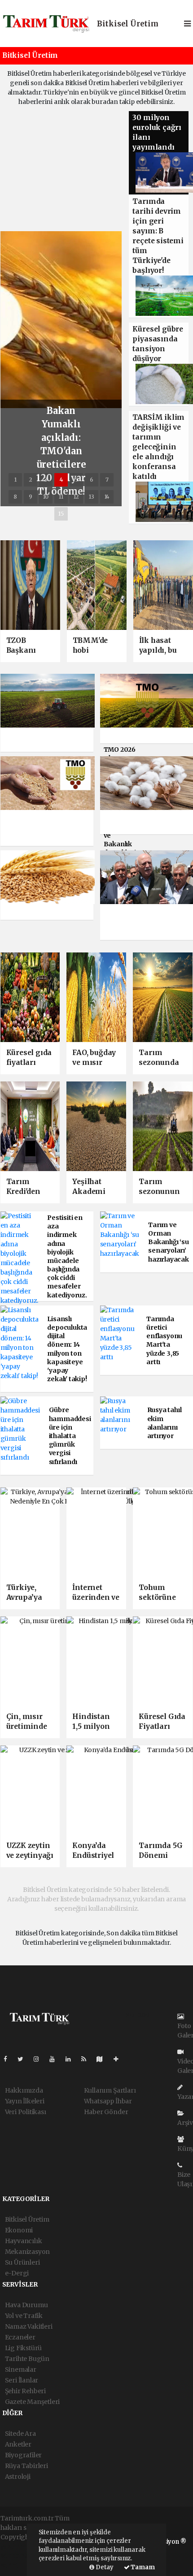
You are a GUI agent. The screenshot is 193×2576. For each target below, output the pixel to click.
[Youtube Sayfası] (56, 2059)
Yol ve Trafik (24, 2316)
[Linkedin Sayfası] (72, 2059)
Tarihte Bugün (27, 2359)
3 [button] (46, 480)
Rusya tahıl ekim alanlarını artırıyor (164, 1423)
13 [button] (92, 497)
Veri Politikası (26, 2112)
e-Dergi (17, 2273)
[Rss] (87, 2059)
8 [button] (15, 497)
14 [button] (107, 497)
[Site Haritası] (103, 2059)
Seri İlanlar (22, 2380)
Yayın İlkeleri (25, 2101)
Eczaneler (20, 2337)
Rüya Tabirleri (26, 2466)
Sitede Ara (20, 2434)
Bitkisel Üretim (128, 24)
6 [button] (92, 480)
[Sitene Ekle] (120, 2059)
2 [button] (31, 480)
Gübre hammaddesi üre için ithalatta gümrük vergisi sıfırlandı (70, 1436)
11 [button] (61, 497)
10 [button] (46, 497)
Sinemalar (21, 2369)
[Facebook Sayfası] (9, 2059)
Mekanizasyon (28, 2252)
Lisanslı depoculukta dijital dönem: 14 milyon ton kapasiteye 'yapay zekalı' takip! (67, 1349)
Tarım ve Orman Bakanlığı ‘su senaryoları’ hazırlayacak (169, 1242)
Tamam (142, 2567)
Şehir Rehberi (26, 2391)
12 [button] (77, 497)
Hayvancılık (24, 2241)
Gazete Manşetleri (33, 2402)
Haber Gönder (106, 2112)
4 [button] (61, 480)
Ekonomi (19, 2230)
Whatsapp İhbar (108, 2101)
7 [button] (107, 480)
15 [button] (61, 514)
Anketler (18, 2444)
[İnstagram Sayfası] (40, 2059)
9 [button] (31, 497)
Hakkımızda (24, 2090)
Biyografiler (24, 2455)
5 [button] (77, 480)
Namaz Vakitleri (29, 2326)
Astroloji (18, 2477)
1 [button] (15, 480)
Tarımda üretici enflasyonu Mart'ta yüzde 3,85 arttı (164, 1340)
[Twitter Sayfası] (24, 2059)
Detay (104, 2567)
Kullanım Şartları (110, 2090)
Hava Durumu (26, 2305)
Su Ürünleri (22, 2262)
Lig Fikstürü (24, 2348)
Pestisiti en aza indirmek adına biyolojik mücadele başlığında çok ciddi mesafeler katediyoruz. (67, 1256)
